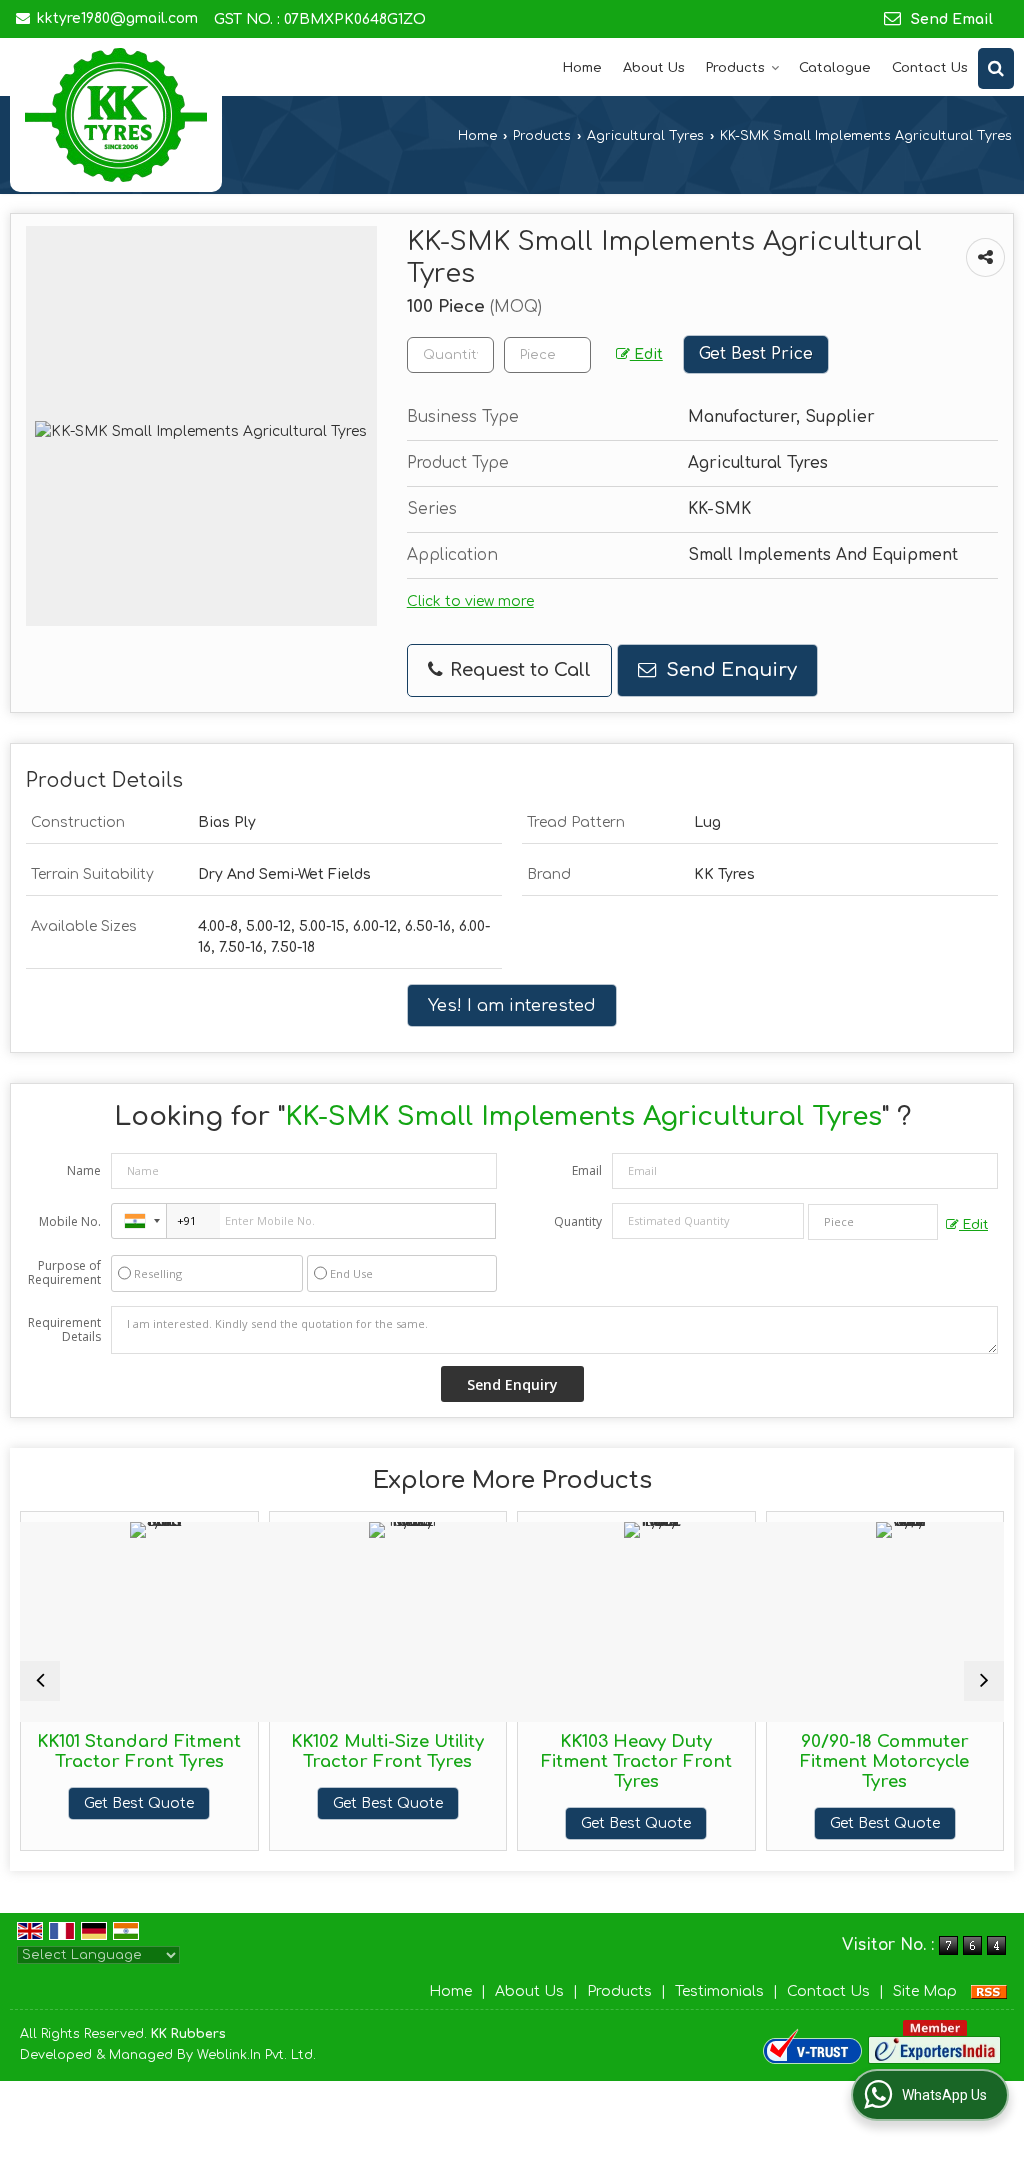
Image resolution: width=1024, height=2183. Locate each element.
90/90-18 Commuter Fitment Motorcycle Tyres (834, 1761)
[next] (984, 1681)
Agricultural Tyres (645, 136)
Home (582, 68)
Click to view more (470, 601)
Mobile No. (70, 1221)
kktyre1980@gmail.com (117, 18)
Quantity (578, 1221)
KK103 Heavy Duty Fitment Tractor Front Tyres (585, 1761)
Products (735, 68)
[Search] (996, 68)
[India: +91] (139, 1221)
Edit (646, 354)
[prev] (40, 1681)
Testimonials (719, 1991)
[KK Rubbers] (116, 115)
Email (587, 1170)
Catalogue (835, 68)
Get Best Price (756, 354)
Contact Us (930, 68)
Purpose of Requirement (64, 1273)
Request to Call (518, 670)
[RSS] (989, 1991)
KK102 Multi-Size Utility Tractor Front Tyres (337, 1751)
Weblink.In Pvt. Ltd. (256, 2055)
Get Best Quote (89, 1803)
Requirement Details (64, 1330)
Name (84, 1170)
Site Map (925, 1991)
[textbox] (547, 355)
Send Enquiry (729, 670)
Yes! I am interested (512, 1005)
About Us (654, 68)
